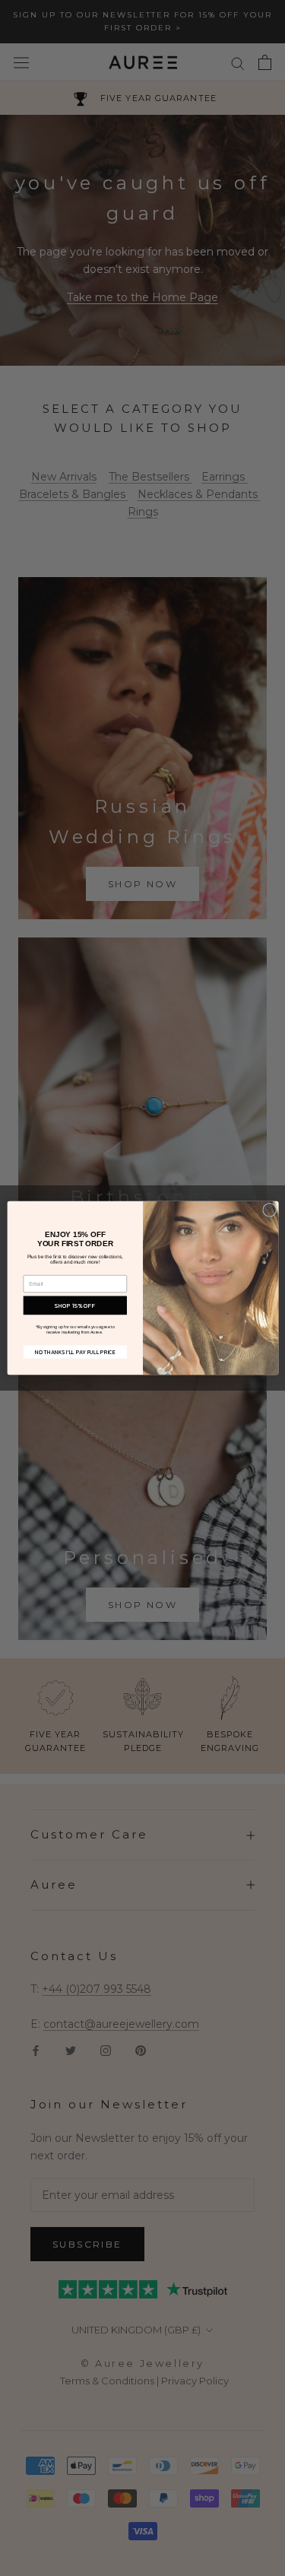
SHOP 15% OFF (75, 1305)
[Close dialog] (269, 1210)
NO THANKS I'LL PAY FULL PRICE (75, 1352)
